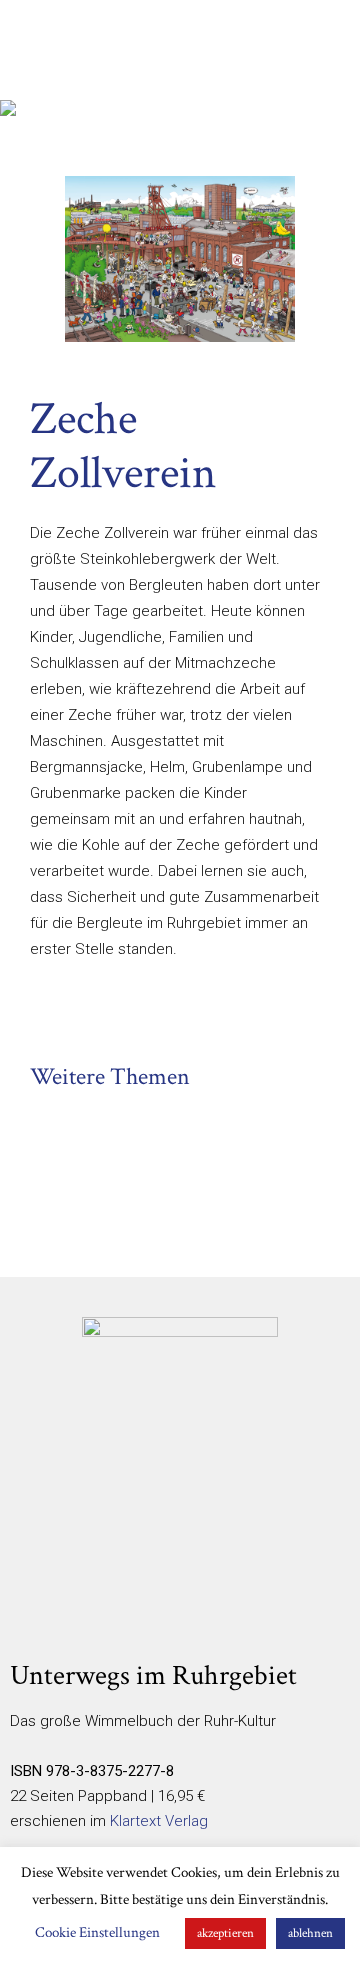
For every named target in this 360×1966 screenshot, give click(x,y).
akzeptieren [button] (225, 1933)
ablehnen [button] (310, 1933)
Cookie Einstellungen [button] (97, 1932)
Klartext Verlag (159, 1821)
